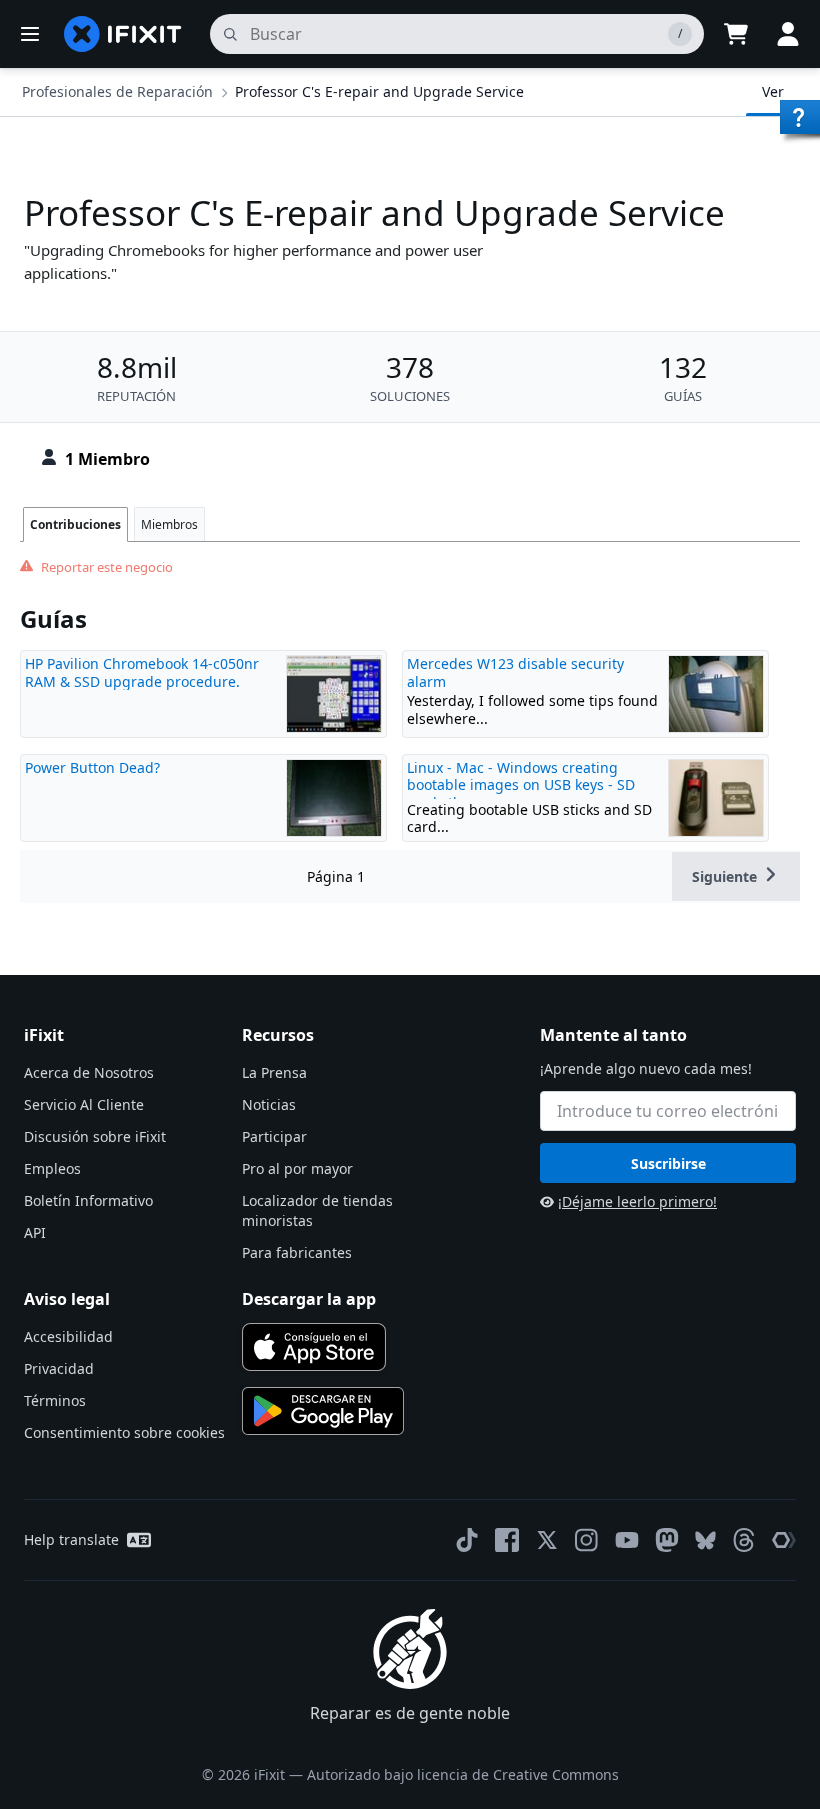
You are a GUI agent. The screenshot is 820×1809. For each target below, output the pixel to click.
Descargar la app (309, 1299)
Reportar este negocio (107, 567)
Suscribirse (668, 1163)
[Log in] (788, 34)
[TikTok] (467, 1540)
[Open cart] (736, 34)
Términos (55, 1400)
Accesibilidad (68, 1336)
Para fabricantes (297, 1252)
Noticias (269, 1104)
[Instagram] (587, 1540)
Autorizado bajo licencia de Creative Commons (463, 1774)
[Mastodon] (667, 1540)
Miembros (169, 524)
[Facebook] (507, 1540)
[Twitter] (547, 1540)
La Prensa (274, 1072)
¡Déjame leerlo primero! (637, 1201)
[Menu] (30, 34)
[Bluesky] (705, 1540)
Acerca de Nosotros (89, 1072)
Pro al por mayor (297, 1168)
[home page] (123, 34)
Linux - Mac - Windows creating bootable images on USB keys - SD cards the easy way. (521, 785)
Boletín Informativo (88, 1200)
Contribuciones (75, 524)
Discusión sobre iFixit (95, 1136)
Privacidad (59, 1368)
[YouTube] (627, 1540)
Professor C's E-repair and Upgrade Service (379, 91)
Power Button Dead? (92, 767)
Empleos (52, 1168)
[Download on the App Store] (314, 1347)
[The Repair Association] (784, 1540)
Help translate (71, 1539)
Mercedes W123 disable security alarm (515, 672)
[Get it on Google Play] (323, 1411)
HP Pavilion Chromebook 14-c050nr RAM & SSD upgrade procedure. (142, 672)
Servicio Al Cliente (84, 1104)
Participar (274, 1136)
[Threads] (744, 1540)
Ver (773, 91)
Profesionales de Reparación (117, 91)
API (35, 1232)
